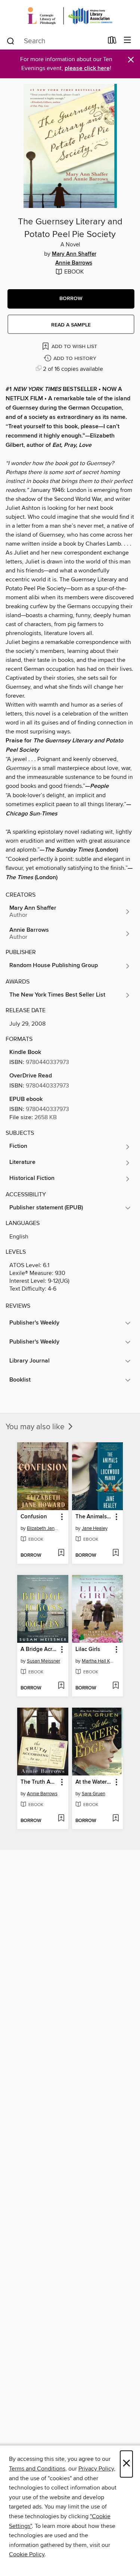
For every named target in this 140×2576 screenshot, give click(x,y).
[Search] (11, 41)
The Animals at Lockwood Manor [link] (94, 1517)
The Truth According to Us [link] (39, 1782)
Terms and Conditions (37, 2469)
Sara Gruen (94, 1794)
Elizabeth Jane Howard (44, 1528)
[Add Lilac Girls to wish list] (116, 1686)
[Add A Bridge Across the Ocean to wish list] (61, 1686)
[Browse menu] (127, 40)
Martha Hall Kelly (99, 1661)
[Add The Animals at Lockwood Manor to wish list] (116, 1553)
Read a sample (71, 325)
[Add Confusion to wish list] (61, 1553)
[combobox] (55, 41)
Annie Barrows (74, 263)
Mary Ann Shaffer (74, 254)
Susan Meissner (43, 1661)
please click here (87, 68)
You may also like (36, 1427)
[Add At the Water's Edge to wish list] (116, 1819)
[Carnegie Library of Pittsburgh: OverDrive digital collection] (70, 16)
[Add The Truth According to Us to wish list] (61, 1819)
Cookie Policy (27, 2554)
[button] (71, 299)
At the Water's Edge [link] (94, 1782)
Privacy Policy (96, 2469)
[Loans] (112, 42)
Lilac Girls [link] (88, 1650)
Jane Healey (95, 1528)
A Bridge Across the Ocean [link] (39, 1650)
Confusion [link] (34, 1517)
